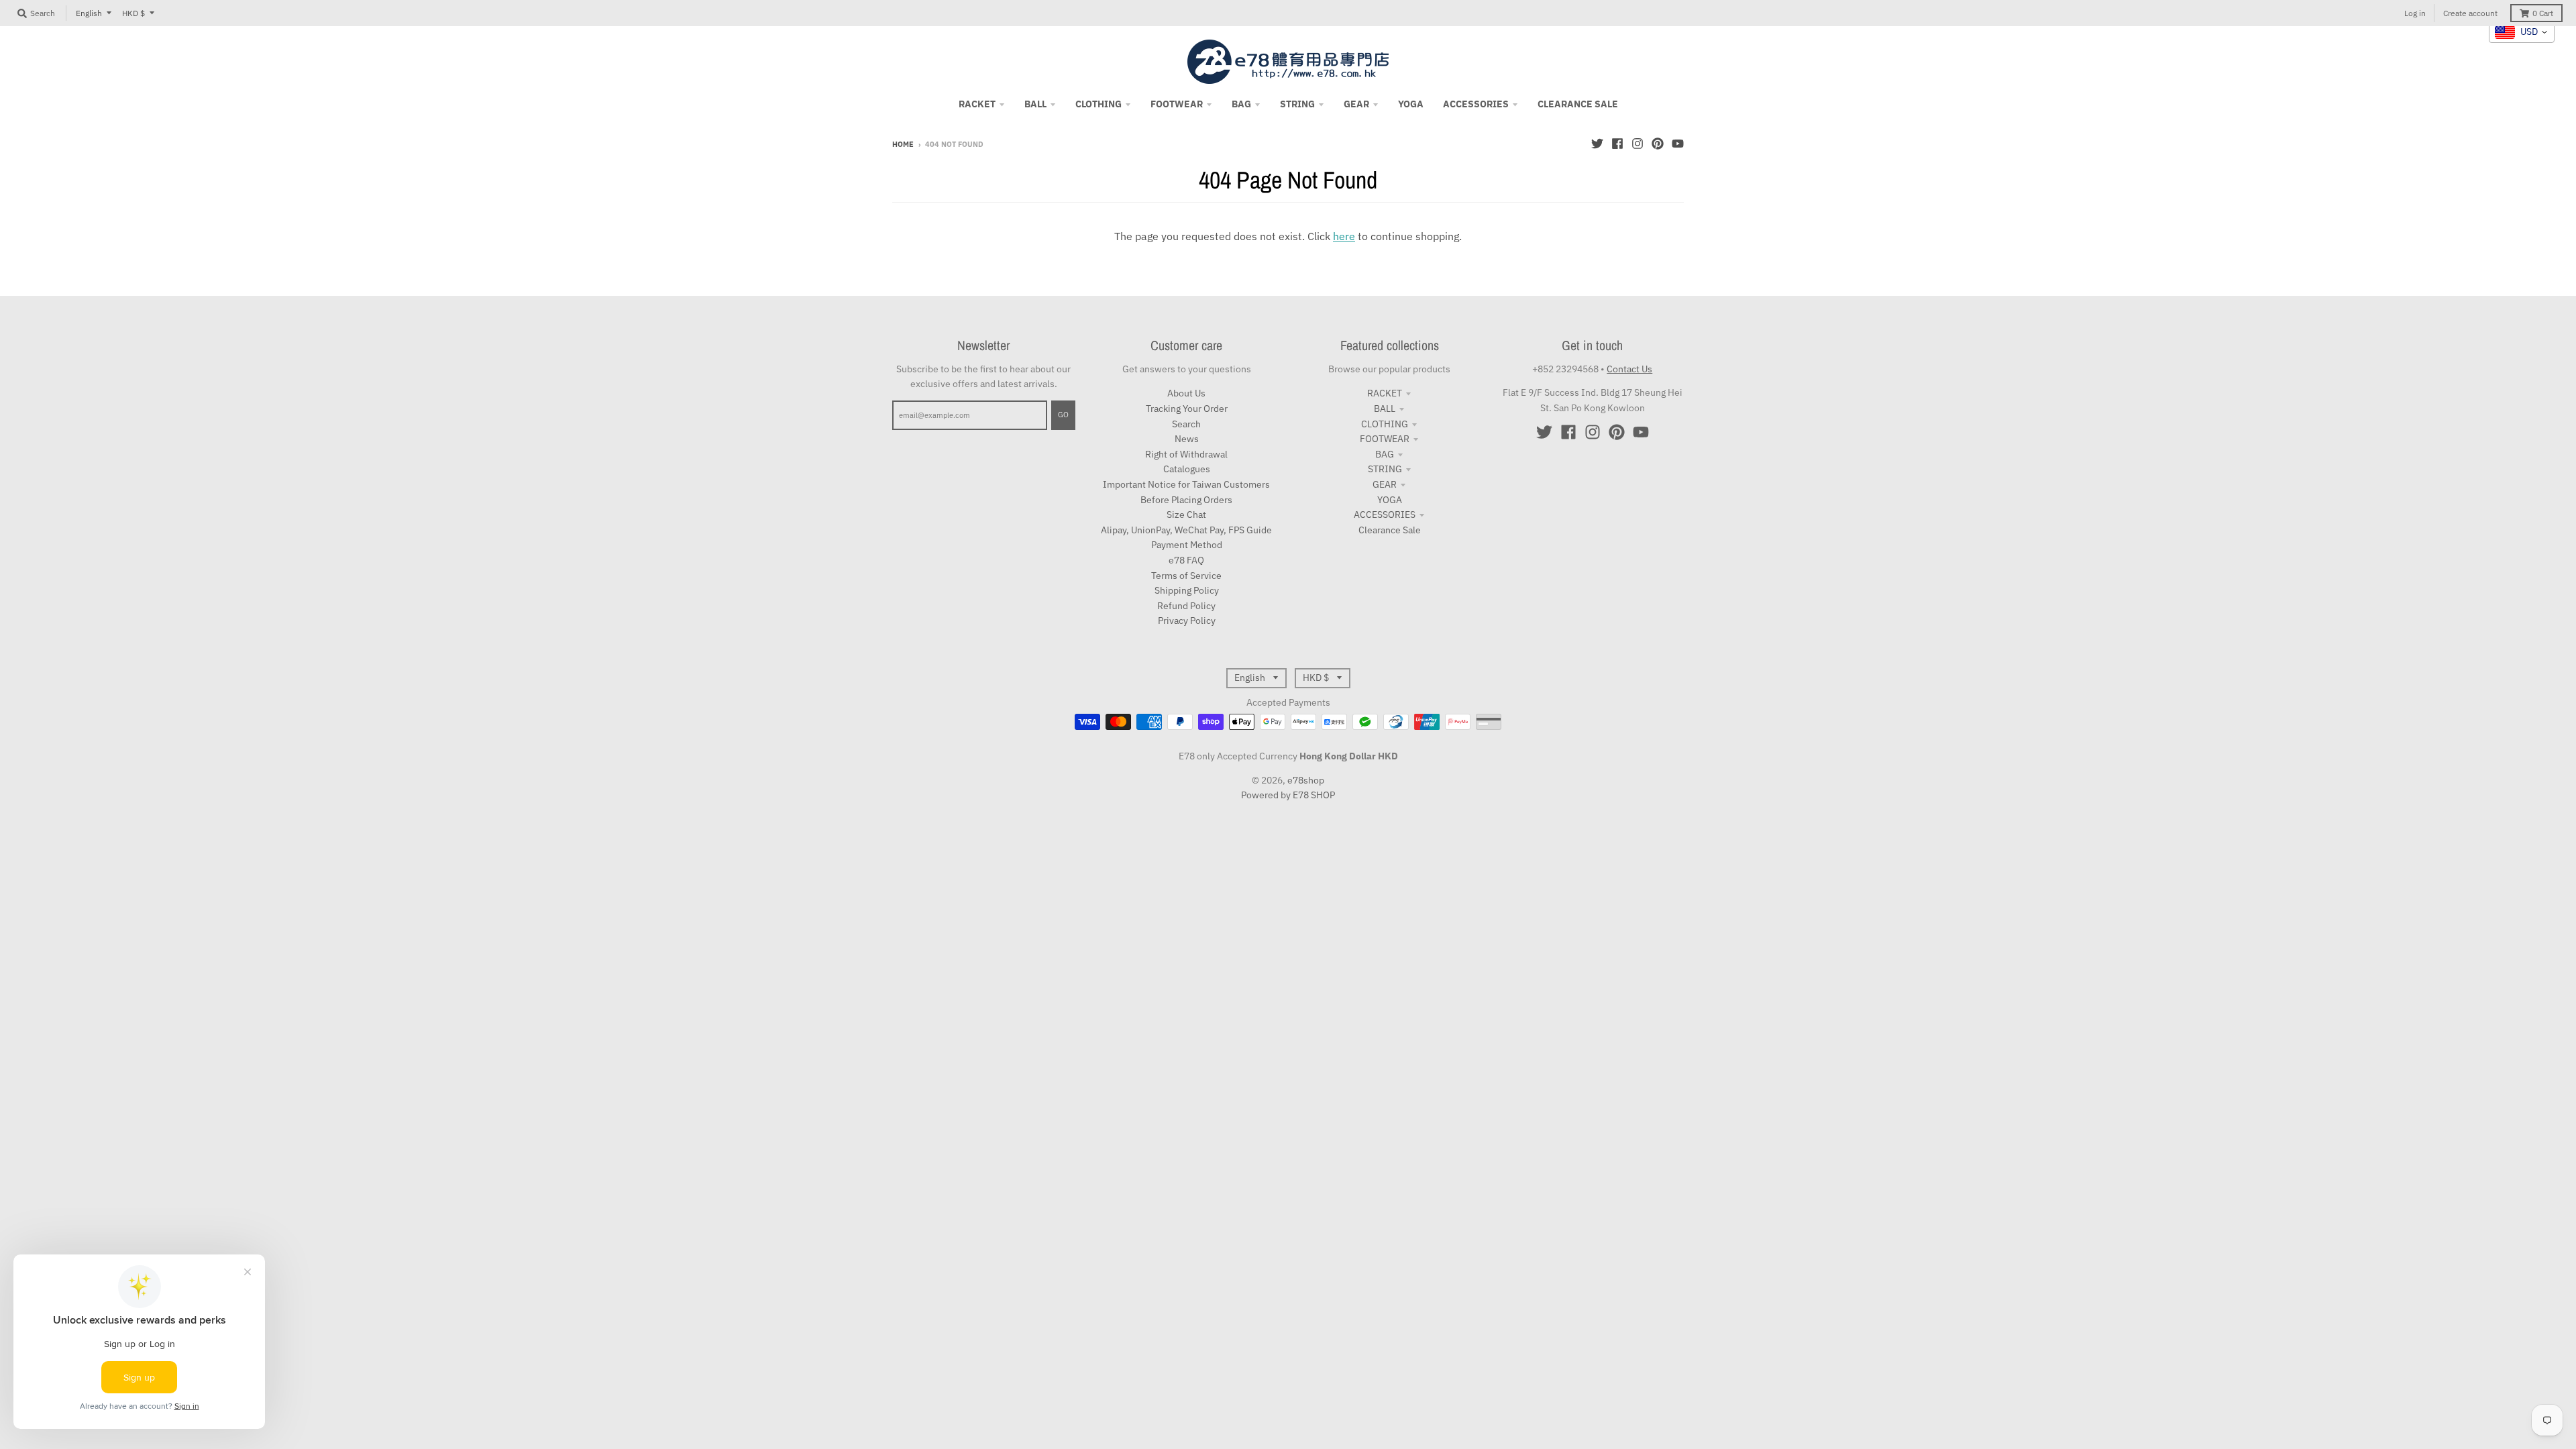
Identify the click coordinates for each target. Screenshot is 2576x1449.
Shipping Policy (1187, 590)
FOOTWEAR (1385, 439)
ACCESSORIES (1385, 515)
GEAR (1385, 484)
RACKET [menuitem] (977, 104)
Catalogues (1187, 469)
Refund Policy (1186, 606)
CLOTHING (1385, 424)
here (1344, 236)
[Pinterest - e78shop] (1658, 144)
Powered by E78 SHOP (1288, 795)
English (89, 13)
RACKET (1385, 393)
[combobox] (2522, 32)
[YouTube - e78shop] (1678, 144)
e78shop (1306, 780)
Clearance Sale (1390, 530)
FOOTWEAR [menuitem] (1177, 104)
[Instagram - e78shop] (1638, 144)
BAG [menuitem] (1241, 104)
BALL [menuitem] (1035, 104)
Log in (2415, 13)
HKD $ (133, 13)
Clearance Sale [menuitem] (1578, 104)
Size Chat (1186, 515)
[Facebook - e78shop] (1617, 144)
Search (1186, 424)
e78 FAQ (1186, 560)
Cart (2543, 13)
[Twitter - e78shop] (1597, 144)
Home (903, 144)
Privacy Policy (1187, 621)
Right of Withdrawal (1186, 454)
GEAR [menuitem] (1356, 104)
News (1187, 439)
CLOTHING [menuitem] (1098, 104)
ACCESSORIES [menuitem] (1476, 104)
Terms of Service (1186, 576)
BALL (1385, 409)
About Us (1186, 393)
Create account (2470, 13)
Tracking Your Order (1187, 409)
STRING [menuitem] (1297, 104)
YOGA (1390, 500)
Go (1063, 415)
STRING (1385, 469)
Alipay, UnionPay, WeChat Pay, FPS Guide (1186, 530)
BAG (1385, 454)
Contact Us (1629, 369)
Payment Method (1187, 545)
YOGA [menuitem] (1411, 104)
